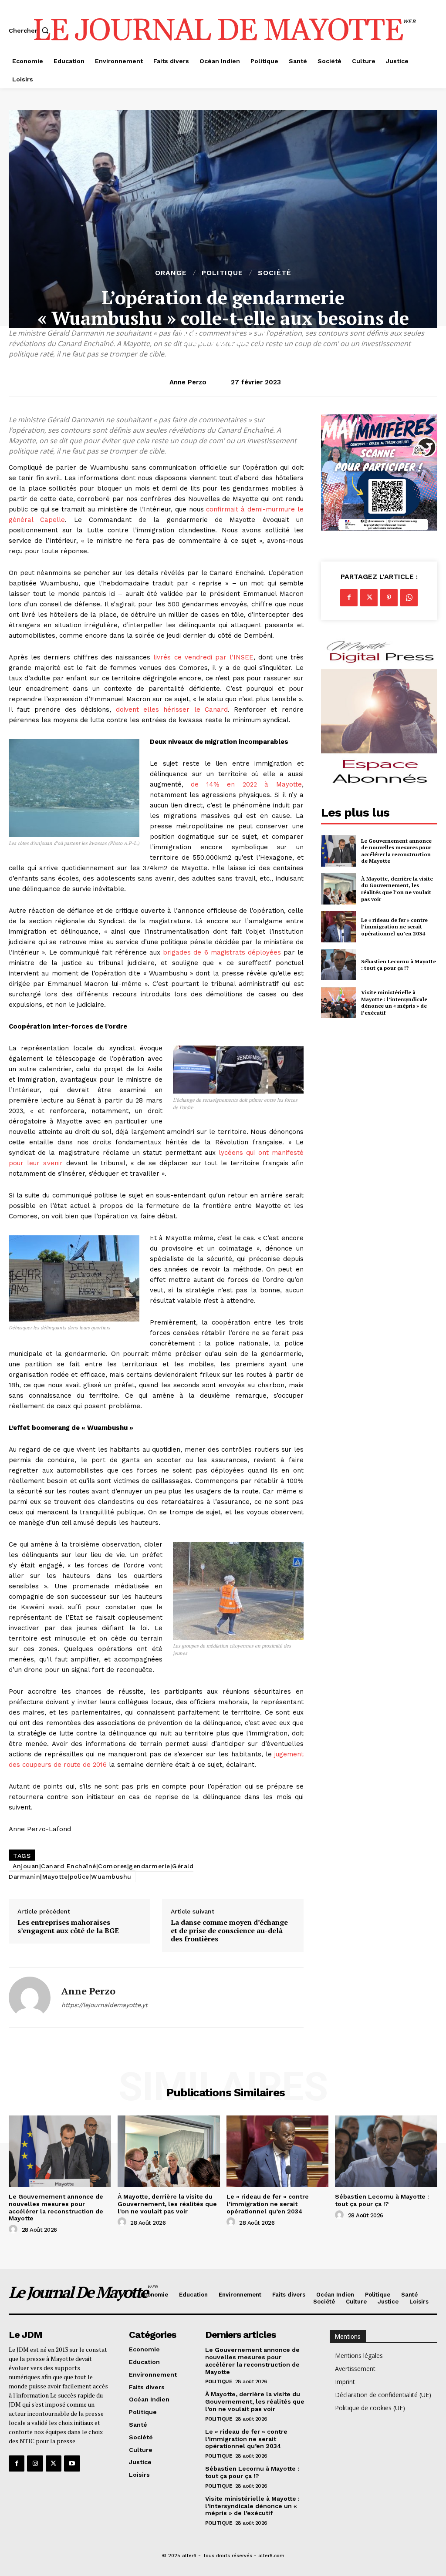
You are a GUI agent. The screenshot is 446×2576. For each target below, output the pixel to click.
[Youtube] (72, 2463)
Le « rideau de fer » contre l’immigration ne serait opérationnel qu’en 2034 (394, 927)
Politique (222, 273)
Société (275, 273)
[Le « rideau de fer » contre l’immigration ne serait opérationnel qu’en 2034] (338, 927)
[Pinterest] (389, 598)
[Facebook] (349, 598)
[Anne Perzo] (30, 1998)
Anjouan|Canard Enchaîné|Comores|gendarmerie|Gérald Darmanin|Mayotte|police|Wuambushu (101, 1871)
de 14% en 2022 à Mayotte (246, 784)
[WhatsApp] (409, 598)
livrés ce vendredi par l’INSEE (203, 657)
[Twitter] (369, 598)
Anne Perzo (188, 382)
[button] (30, 30)
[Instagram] (35, 2463)
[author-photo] (14, 2230)
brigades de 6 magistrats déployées (222, 952)
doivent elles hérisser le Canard (172, 710)
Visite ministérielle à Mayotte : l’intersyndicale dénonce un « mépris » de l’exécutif (394, 1002)
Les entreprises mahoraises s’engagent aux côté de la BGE (68, 1927)
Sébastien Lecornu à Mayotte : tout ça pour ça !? (399, 965)
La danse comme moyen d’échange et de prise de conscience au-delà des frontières (229, 1931)
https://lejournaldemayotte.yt (105, 2005)
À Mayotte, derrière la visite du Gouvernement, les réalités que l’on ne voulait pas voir (397, 889)
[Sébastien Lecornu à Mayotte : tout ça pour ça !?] (338, 965)
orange (171, 273)
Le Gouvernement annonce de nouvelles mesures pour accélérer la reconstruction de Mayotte (396, 851)
